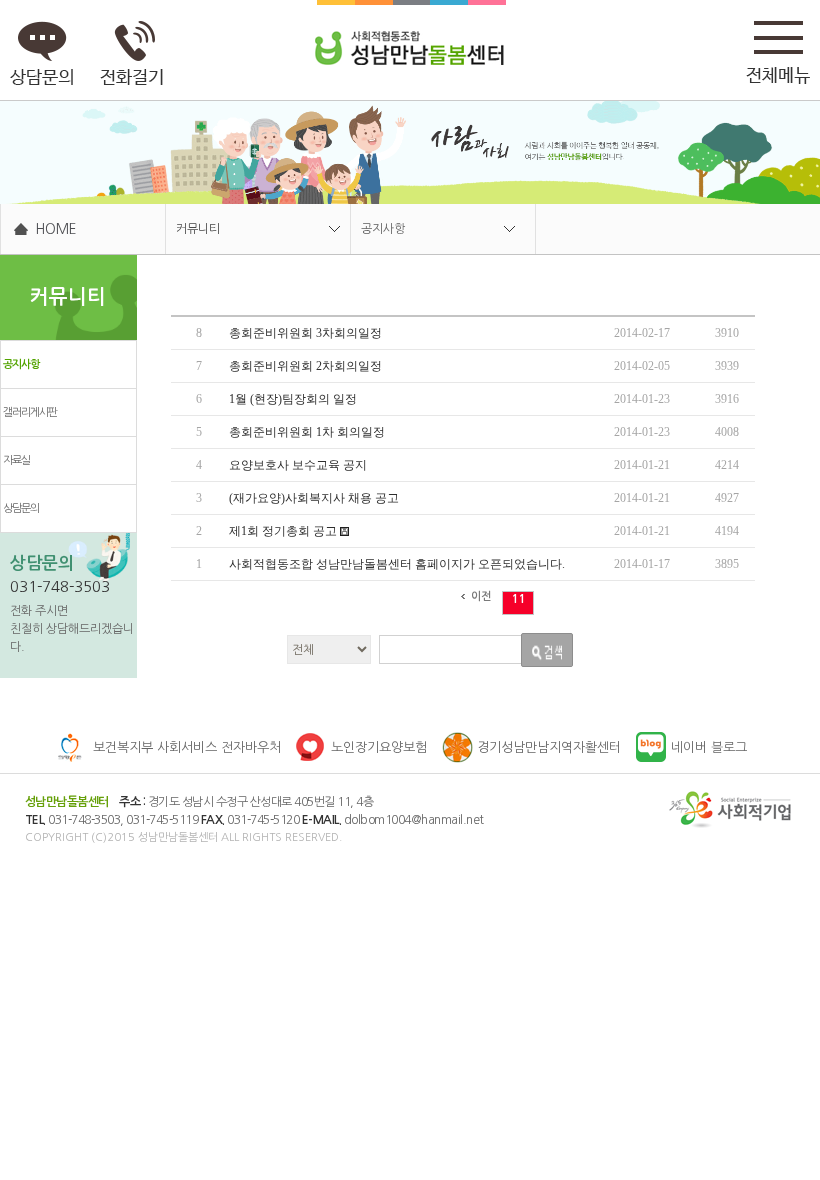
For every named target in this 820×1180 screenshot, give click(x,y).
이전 (481, 596)
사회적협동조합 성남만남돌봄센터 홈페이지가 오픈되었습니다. (397, 564)
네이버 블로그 (709, 747)
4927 (727, 498)
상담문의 (21, 508)
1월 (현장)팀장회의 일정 (293, 399)
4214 (727, 465)
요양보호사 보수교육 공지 (298, 465)
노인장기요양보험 (379, 747)
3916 (727, 399)
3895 (727, 564)
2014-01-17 (642, 564)
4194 (727, 531)
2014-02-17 (642, 333)
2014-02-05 (642, 366)
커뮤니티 (198, 229)
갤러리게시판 (30, 412)
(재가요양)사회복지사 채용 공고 (314, 498)
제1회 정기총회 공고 (284, 531)
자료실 (16, 460)
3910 (727, 333)
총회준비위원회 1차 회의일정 (307, 432)
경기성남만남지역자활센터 (549, 747)
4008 (727, 432)
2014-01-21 (642, 465)
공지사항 (383, 229)
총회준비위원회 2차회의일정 (305, 366)
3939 (727, 366)
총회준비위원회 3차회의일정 (305, 333)
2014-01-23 (642, 399)
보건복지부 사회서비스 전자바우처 (187, 747)
